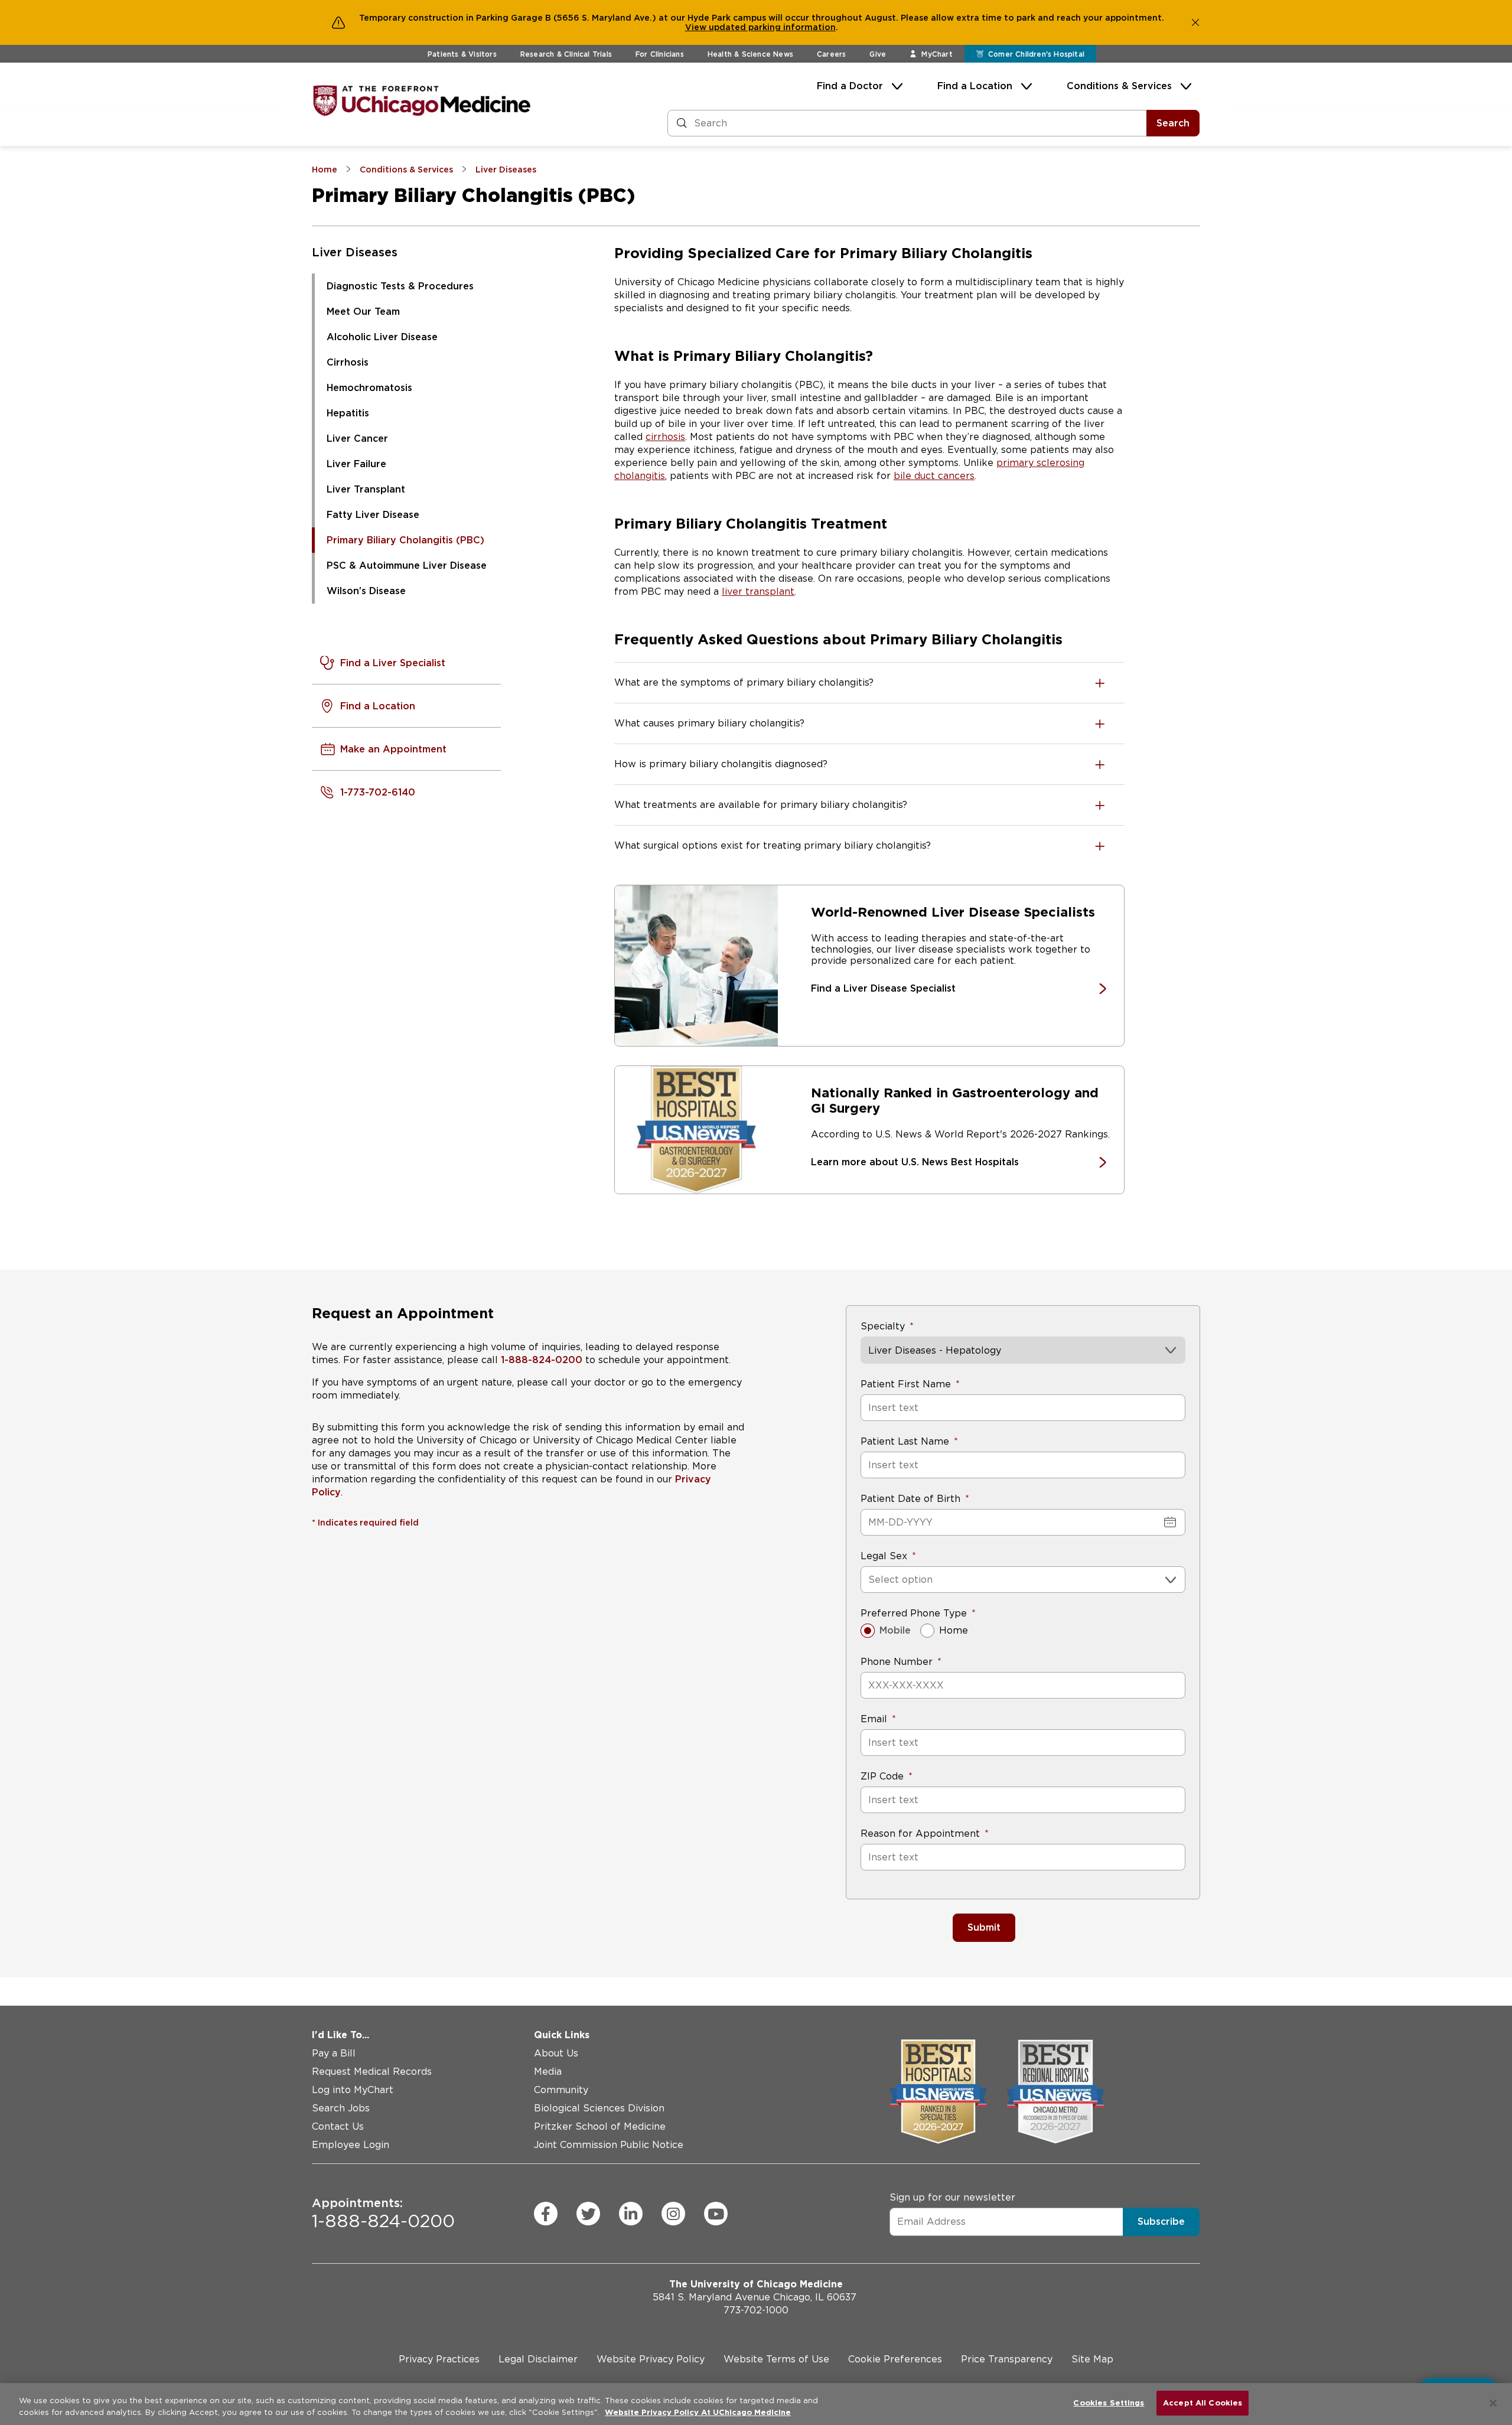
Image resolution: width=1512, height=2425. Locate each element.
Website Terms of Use (776, 2359)
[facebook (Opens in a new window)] (546, 2214)
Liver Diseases (355, 252)
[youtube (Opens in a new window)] (716, 2214)
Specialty (883, 1326)
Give (878, 54)
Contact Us (338, 2126)
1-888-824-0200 (542, 1360)
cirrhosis (665, 437)
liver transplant (758, 591)
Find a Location (975, 86)
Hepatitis (348, 413)
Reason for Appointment (920, 1834)
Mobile (895, 1630)
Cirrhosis (348, 362)
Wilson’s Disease (366, 591)
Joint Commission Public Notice (609, 2145)
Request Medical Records (372, 2072)
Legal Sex (884, 1556)
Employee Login (351, 2145)
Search (1173, 123)
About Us (556, 2053)
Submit (984, 1927)
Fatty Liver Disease (373, 515)
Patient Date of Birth (910, 1499)
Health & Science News (750, 54)
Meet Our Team (363, 312)
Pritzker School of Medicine (600, 2126)
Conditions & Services (1119, 86)
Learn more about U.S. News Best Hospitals (915, 1162)
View (697, 27)
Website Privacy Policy (651, 2359)
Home (954, 1630)
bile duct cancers (934, 476)
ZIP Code (882, 1776)
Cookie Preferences (895, 2359)
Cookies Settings (1109, 2403)
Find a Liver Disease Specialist (883, 988)
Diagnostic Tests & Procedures (400, 286)
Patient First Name (906, 1384)
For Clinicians (660, 54)
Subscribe (1161, 2222)
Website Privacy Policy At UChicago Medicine (698, 2412)
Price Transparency (1007, 2359)
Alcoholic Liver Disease (382, 337)
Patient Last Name (905, 1441)
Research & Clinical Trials (566, 54)
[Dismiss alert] (1195, 22)
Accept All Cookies (1203, 2403)
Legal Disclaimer (538, 2359)
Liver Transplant (366, 489)
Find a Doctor (850, 86)
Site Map (1092, 2359)
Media (548, 2072)
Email (874, 1719)
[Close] (1493, 2403)
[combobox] (870, 1580)
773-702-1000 (756, 2310)
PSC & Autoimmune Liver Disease (407, 565)
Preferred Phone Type (914, 1613)
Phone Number (897, 1662)
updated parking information (772, 27)
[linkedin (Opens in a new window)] (631, 2214)
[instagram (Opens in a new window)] (673, 2214)
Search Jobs (341, 2108)
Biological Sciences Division (599, 2108)
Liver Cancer (357, 439)
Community (561, 2090)
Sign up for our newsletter (952, 2197)
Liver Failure (356, 464)
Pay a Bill (334, 2053)
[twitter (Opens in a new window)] (588, 2214)
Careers (831, 54)
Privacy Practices (439, 2359)
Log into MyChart (353, 2090)
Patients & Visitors (462, 54)
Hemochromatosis (369, 388)
